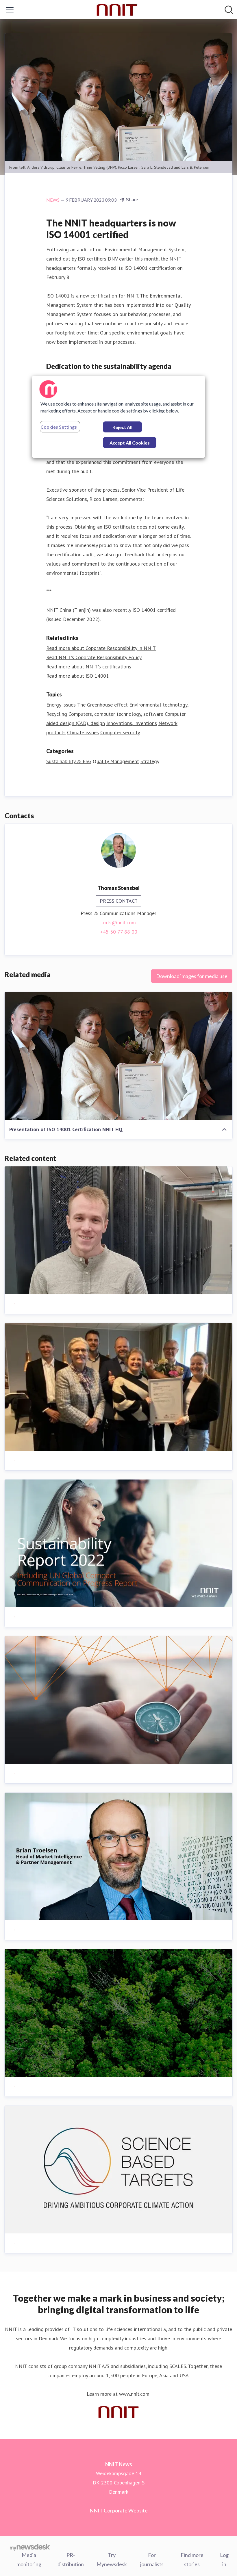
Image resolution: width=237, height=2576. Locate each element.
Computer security (120, 732)
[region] (118, 417)
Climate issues (83, 732)
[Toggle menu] (10, 10)
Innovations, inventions (132, 723)
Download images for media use (192, 976)
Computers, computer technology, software (116, 714)
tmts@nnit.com (118, 922)
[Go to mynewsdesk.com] (30, 2547)
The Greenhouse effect (102, 705)
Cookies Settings (59, 427)
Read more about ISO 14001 (78, 676)
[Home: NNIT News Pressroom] (117, 10)
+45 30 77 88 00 (119, 932)
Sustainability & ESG (69, 761)
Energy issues (61, 705)
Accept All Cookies (130, 443)
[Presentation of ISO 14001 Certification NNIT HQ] (118, 1056)
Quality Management (116, 761)
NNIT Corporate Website (119, 2510)
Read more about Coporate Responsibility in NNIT (101, 648)
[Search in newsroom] (229, 10)
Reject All (122, 427)
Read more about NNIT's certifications (89, 667)
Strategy (150, 761)
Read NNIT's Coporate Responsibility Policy (94, 657)
